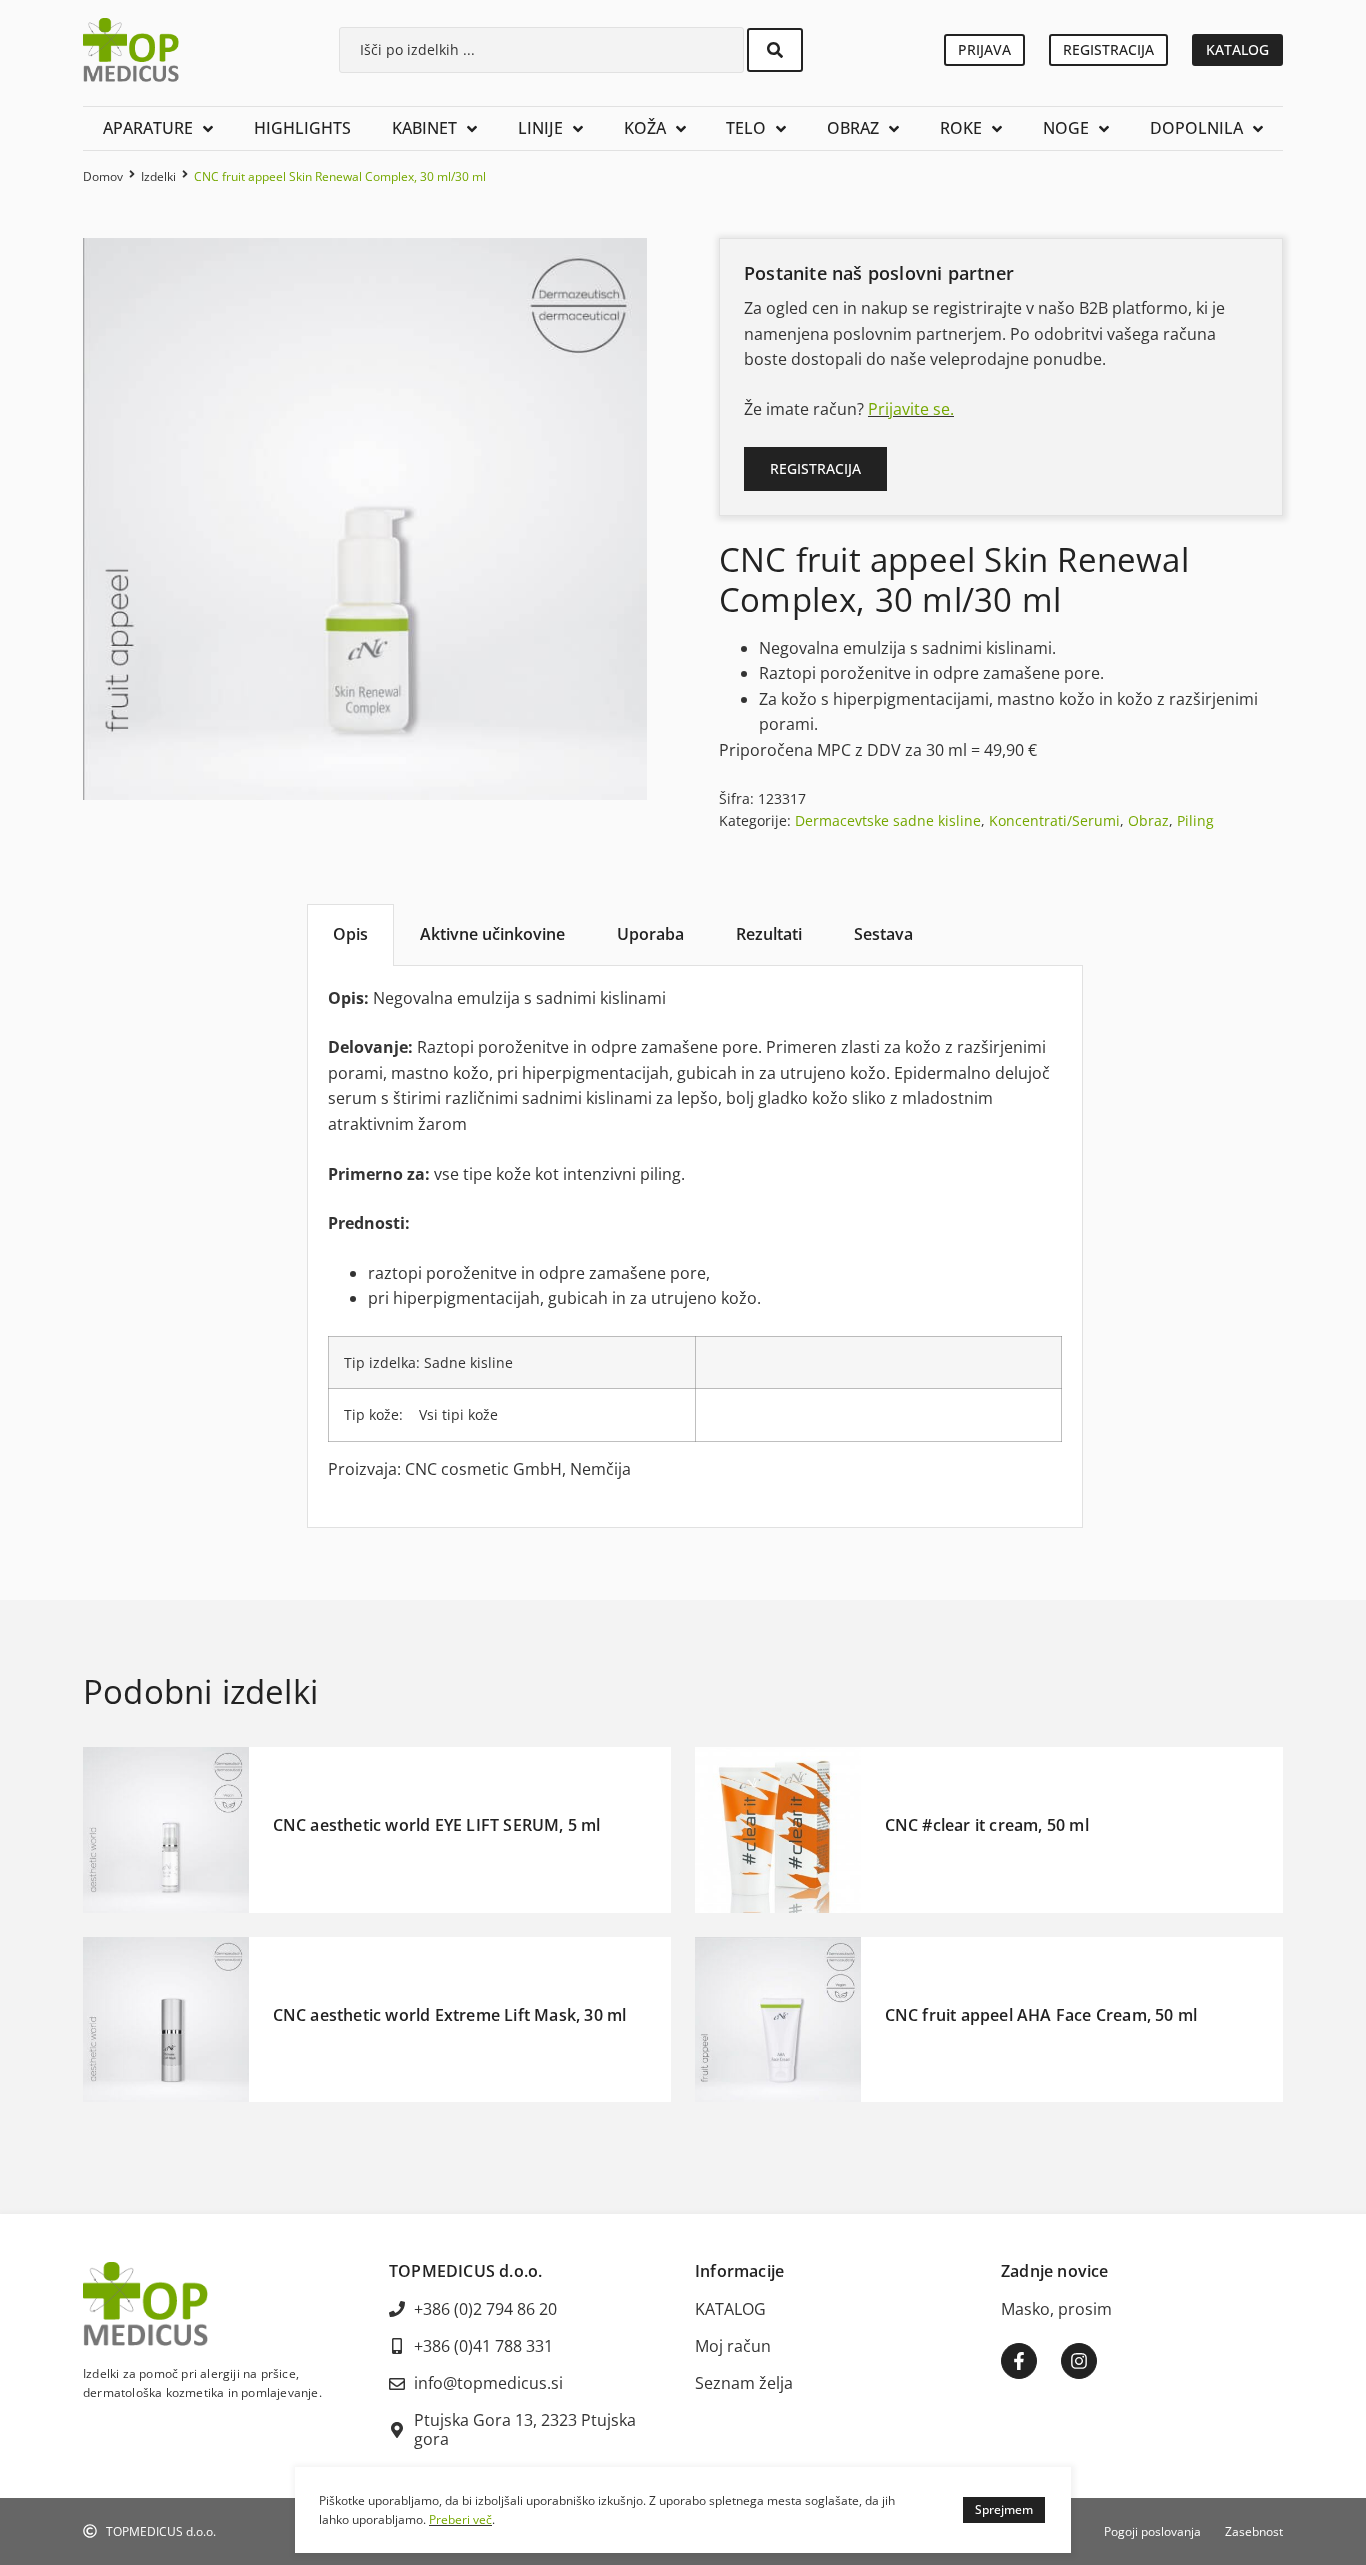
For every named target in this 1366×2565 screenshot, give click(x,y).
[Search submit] (775, 50)
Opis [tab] (350, 934)
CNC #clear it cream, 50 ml (987, 1825)
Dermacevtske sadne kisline (888, 820)
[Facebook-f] (1019, 2361)
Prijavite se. (911, 409)
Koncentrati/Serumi (1054, 820)
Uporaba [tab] (650, 934)
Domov (103, 176)
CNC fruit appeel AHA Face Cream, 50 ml (1041, 2015)
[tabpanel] (695, 1247)
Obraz (1148, 820)
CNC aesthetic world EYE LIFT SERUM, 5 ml (437, 1825)
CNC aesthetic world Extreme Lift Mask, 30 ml (450, 2015)
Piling (1195, 820)
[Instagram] (1079, 2361)
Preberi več (460, 2519)
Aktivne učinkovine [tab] (492, 934)
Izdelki (158, 176)
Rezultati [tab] (769, 934)
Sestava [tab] (883, 934)
